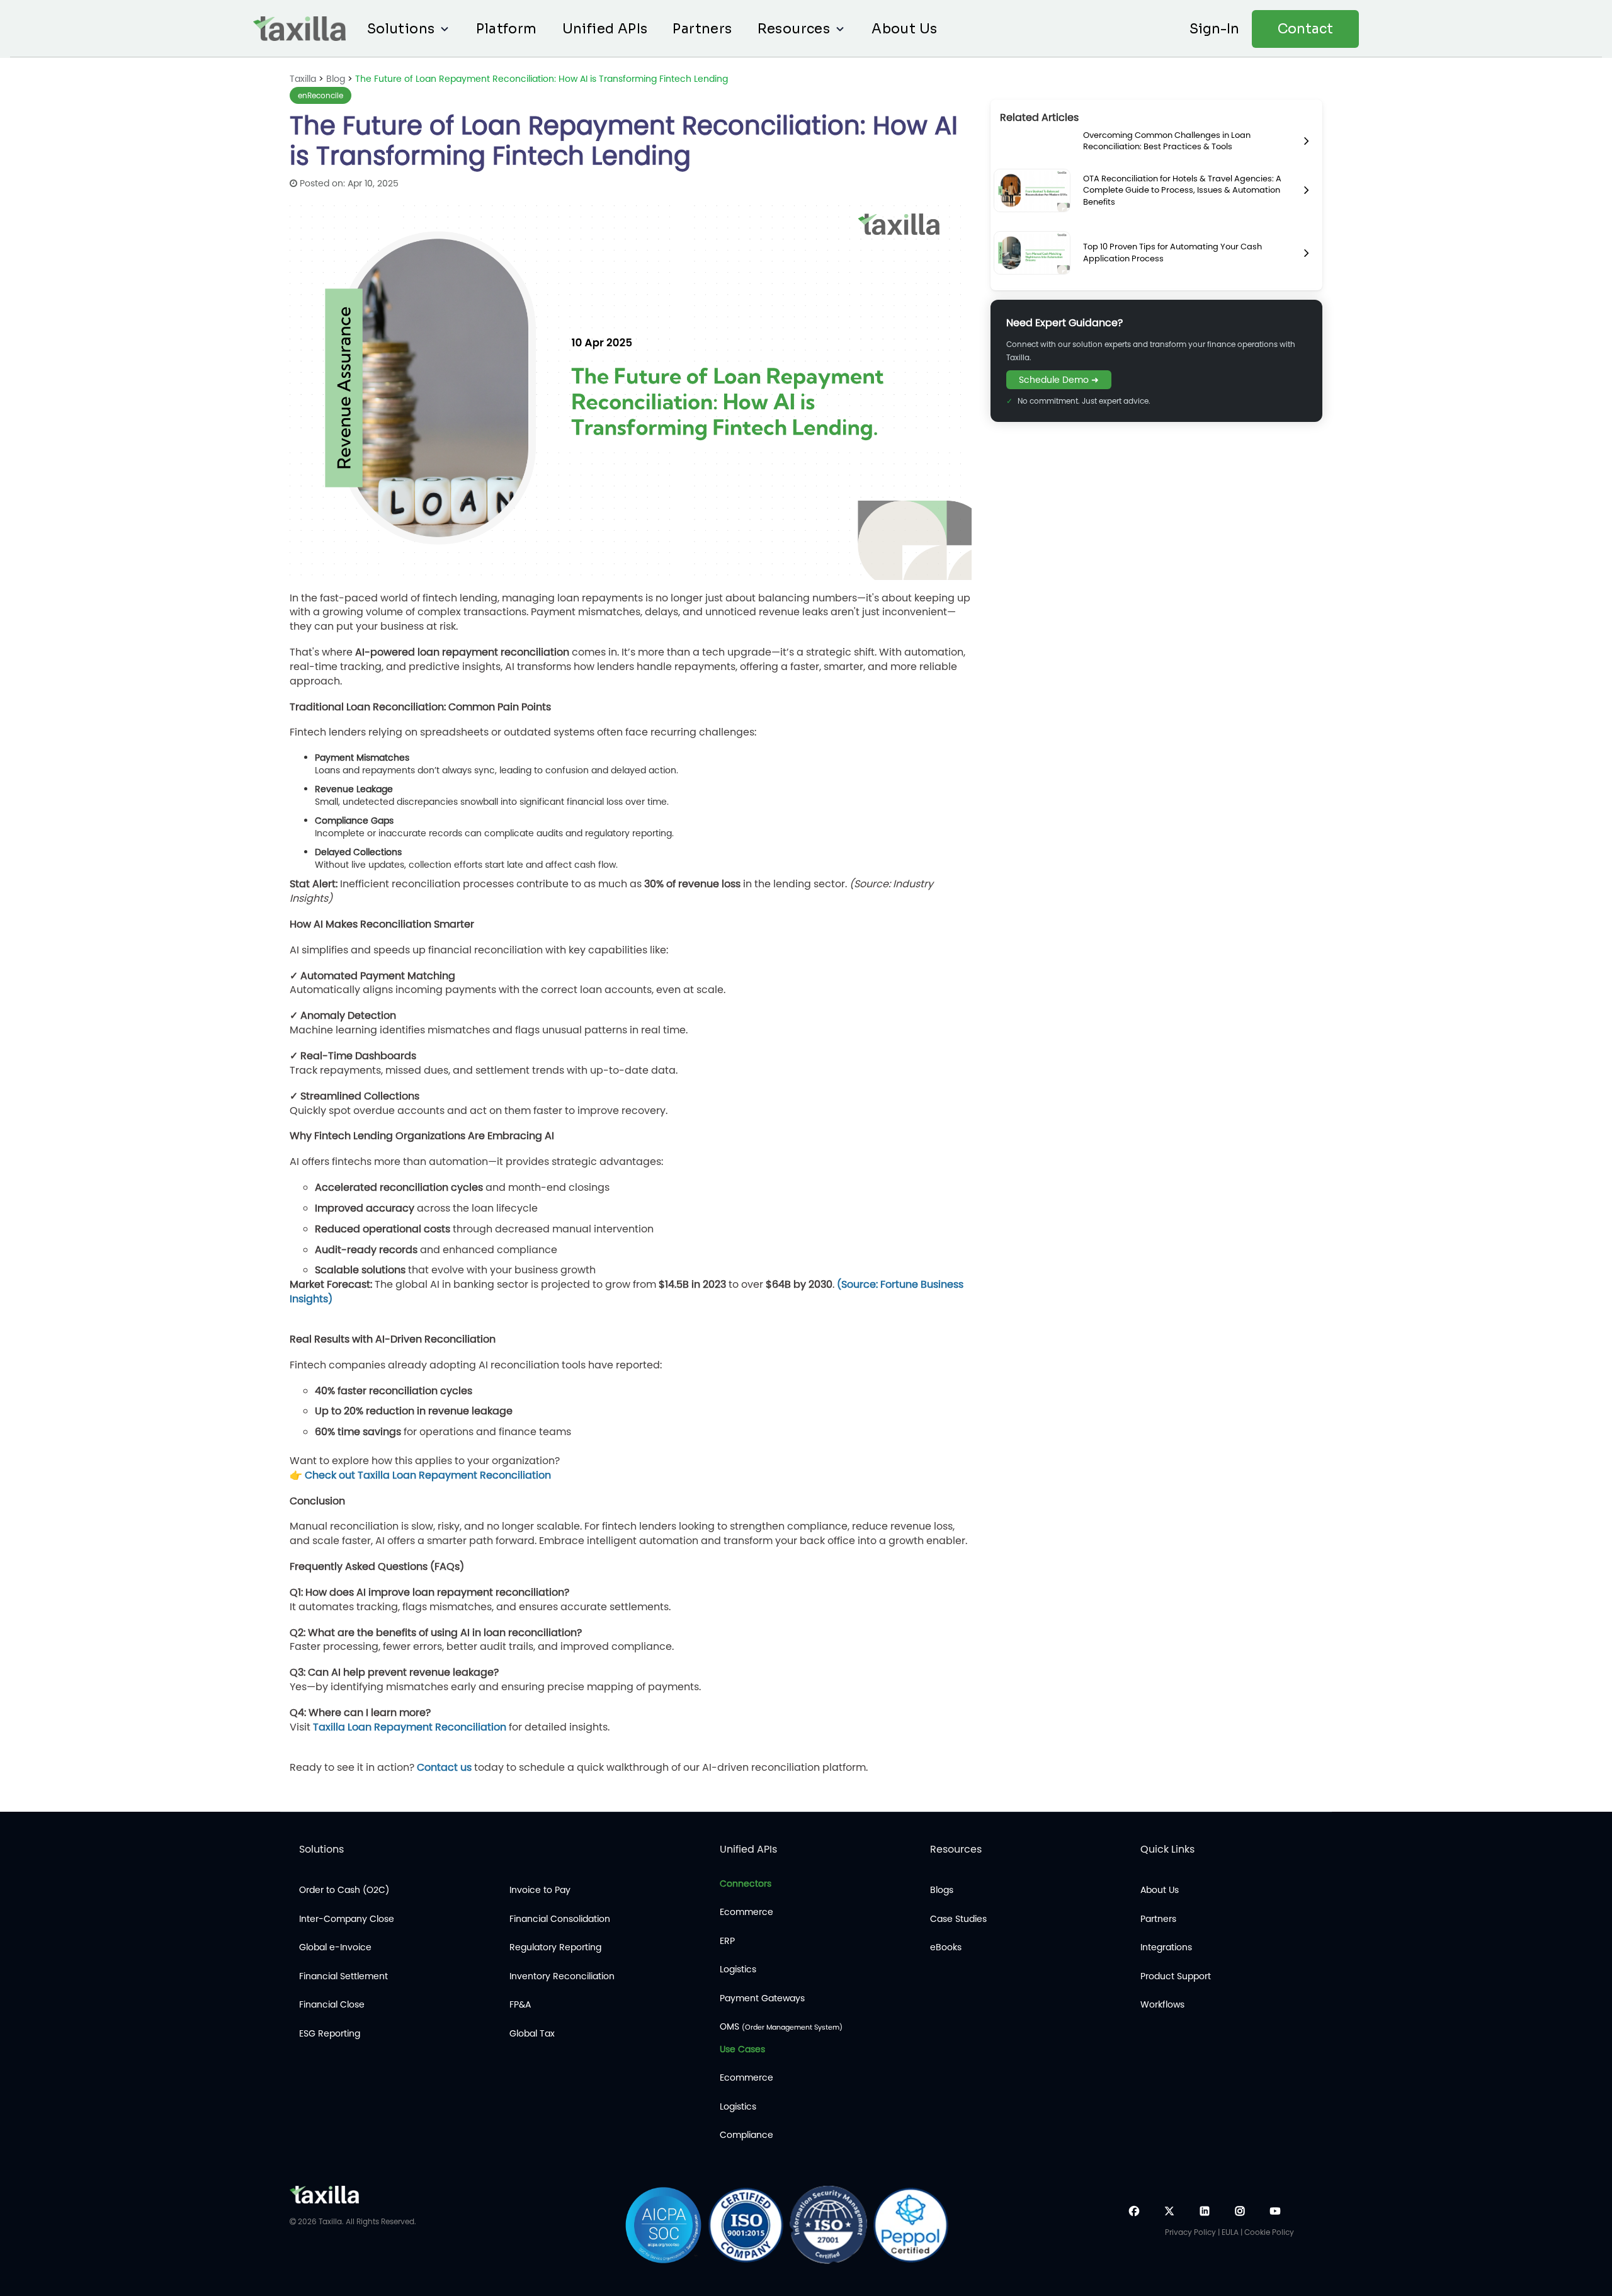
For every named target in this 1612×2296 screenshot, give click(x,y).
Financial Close (332, 2005)
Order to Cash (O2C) (344, 1890)
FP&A (520, 2005)
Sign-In (1214, 29)
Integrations (1166, 1947)
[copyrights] (293, 2221)
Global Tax (532, 2034)
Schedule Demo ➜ (1059, 380)
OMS (781, 2027)
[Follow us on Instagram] (1240, 2211)
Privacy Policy (1191, 2232)
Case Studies (958, 1919)
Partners (702, 29)
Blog (337, 79)
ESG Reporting (330, 2034)
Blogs (942, 1890)
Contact (1305, 29)
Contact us (444, 1767)
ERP (727, 1941)
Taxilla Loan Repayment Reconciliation (410, 1727)
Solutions (401, 29)
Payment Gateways (762, 1998)
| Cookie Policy (1267, 2232)
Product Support (1176, 1976)
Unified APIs (605, 29)
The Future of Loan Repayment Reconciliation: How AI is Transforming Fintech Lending (542, 79)
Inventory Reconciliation (562, 1976)
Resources (794, 29)
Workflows (1162, 2005)
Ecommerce (746, 1912)
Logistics (738, 1969)
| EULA (1228, 2232)
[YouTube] (1275, 2211)
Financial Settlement (343, 1976)
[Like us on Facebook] (1134, 2211)
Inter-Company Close (347, 1919)
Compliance (746, 2135)
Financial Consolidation (560, 1919)
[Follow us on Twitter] (1169, 2211)
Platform (506, 29)
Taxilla (303, 79)
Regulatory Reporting (555, 1947)
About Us (904, 29)
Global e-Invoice (335, 1947)
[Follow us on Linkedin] (1205, 2211)
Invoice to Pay (540, 1890)
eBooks (946, 1947)
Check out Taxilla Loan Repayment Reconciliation (428, 1475)
